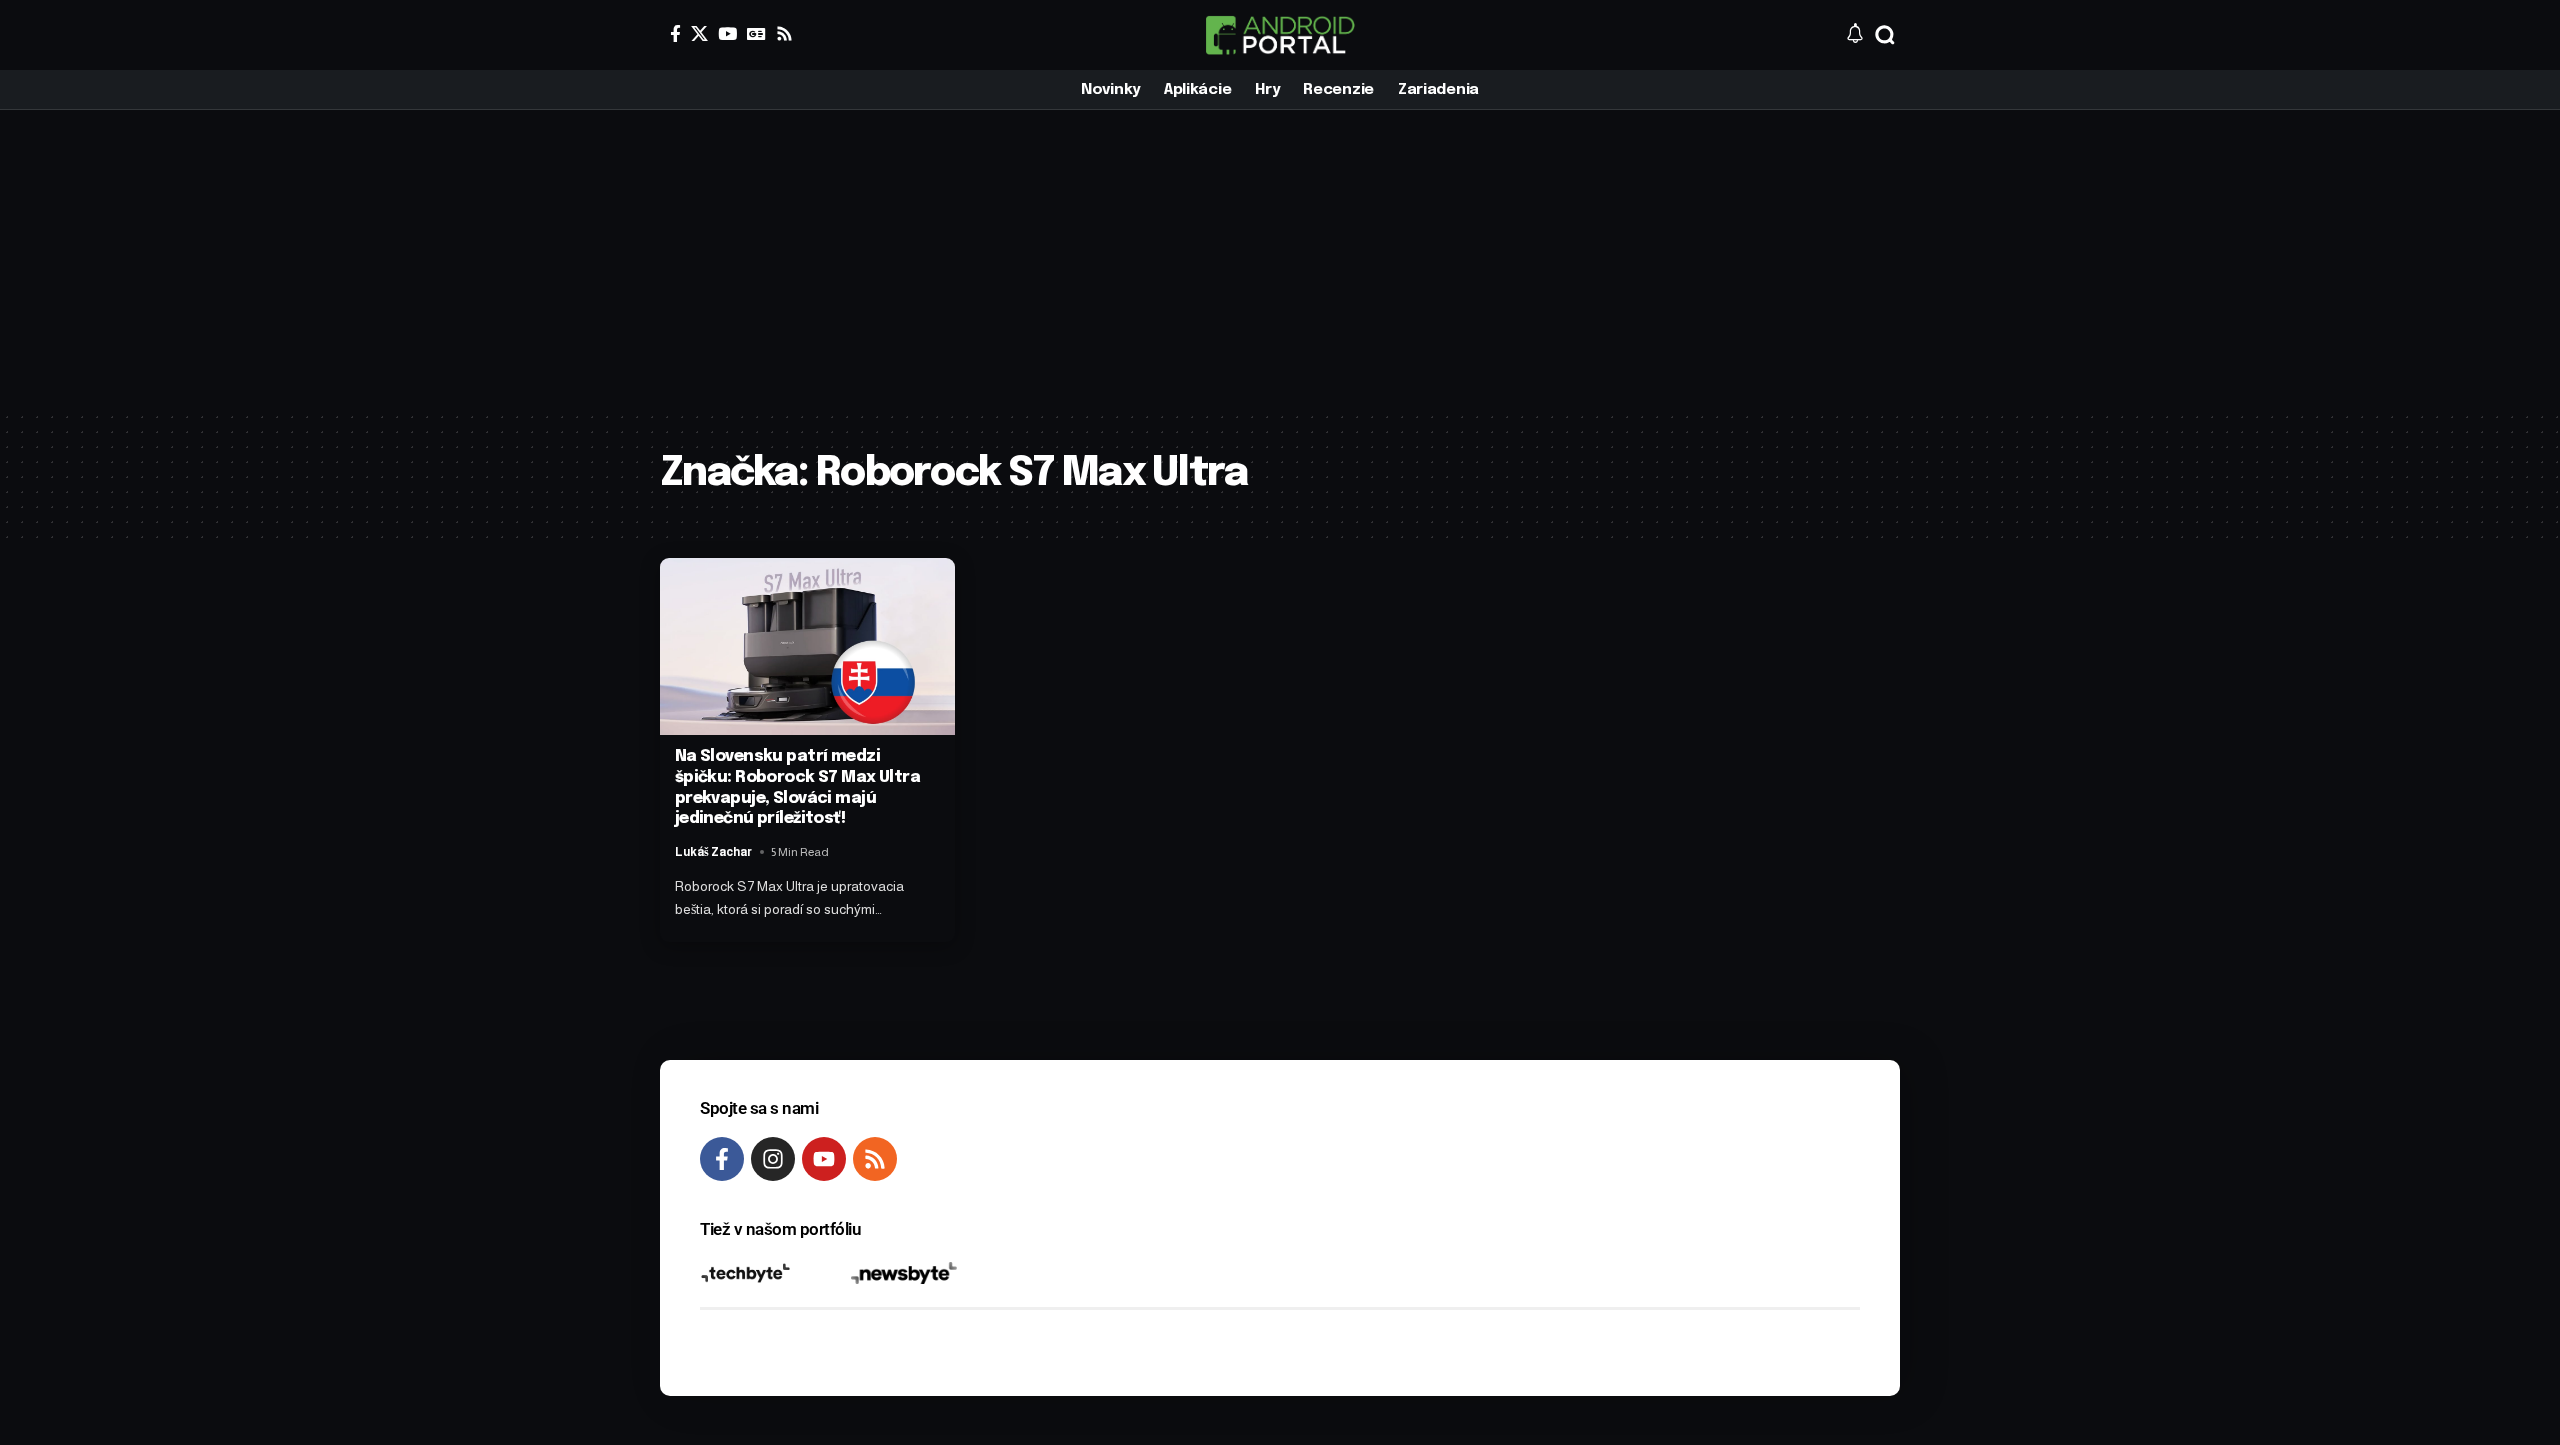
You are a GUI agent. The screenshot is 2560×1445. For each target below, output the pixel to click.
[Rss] (784, 33)
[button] (1885, 35)
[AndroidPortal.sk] (1280, 35)
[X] (699, 33)
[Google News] (756, 33)
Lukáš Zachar (713, 852)
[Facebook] (675, 33)
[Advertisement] (1280, 260)
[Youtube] (824, 1159)
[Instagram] (773, 1159)
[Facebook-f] (722, 1159)
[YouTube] (727, 33)
